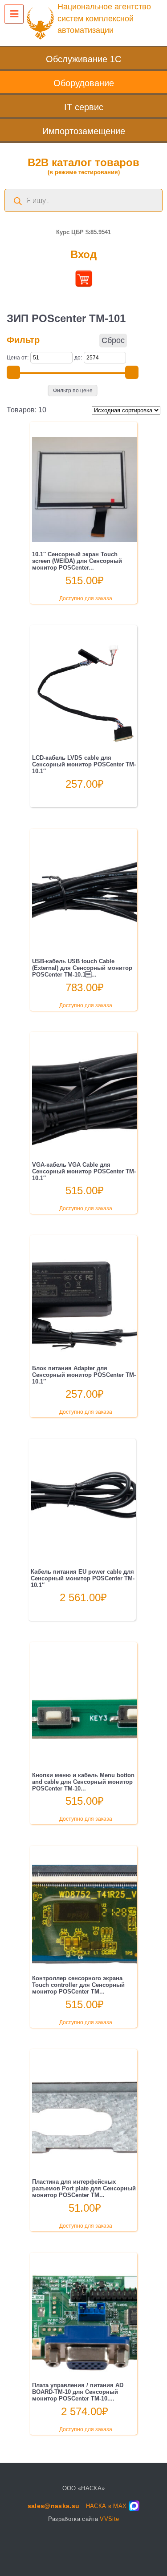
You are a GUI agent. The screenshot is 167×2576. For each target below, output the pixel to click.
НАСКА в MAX (106, 2506)
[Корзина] (84, 284)
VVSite (109, 2519)
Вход (83, 254)
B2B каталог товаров (83, 166)
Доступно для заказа (86, 598)
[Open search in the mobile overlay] (83, 200)
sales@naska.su (54, 2506)
